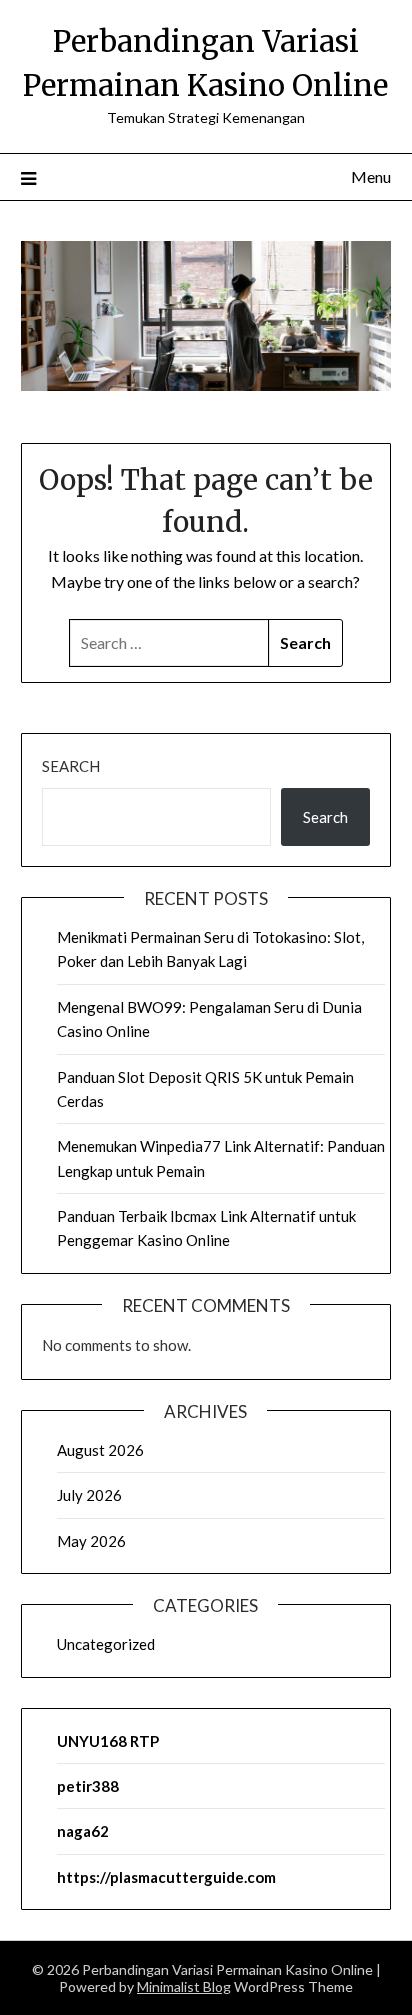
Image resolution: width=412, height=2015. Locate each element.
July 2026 (89, 1495)
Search (71, 766)
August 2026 (100, 1450)
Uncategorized (106, 1644)
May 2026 (91, 1541)
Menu (371, 176)
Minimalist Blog (184, 1986)
